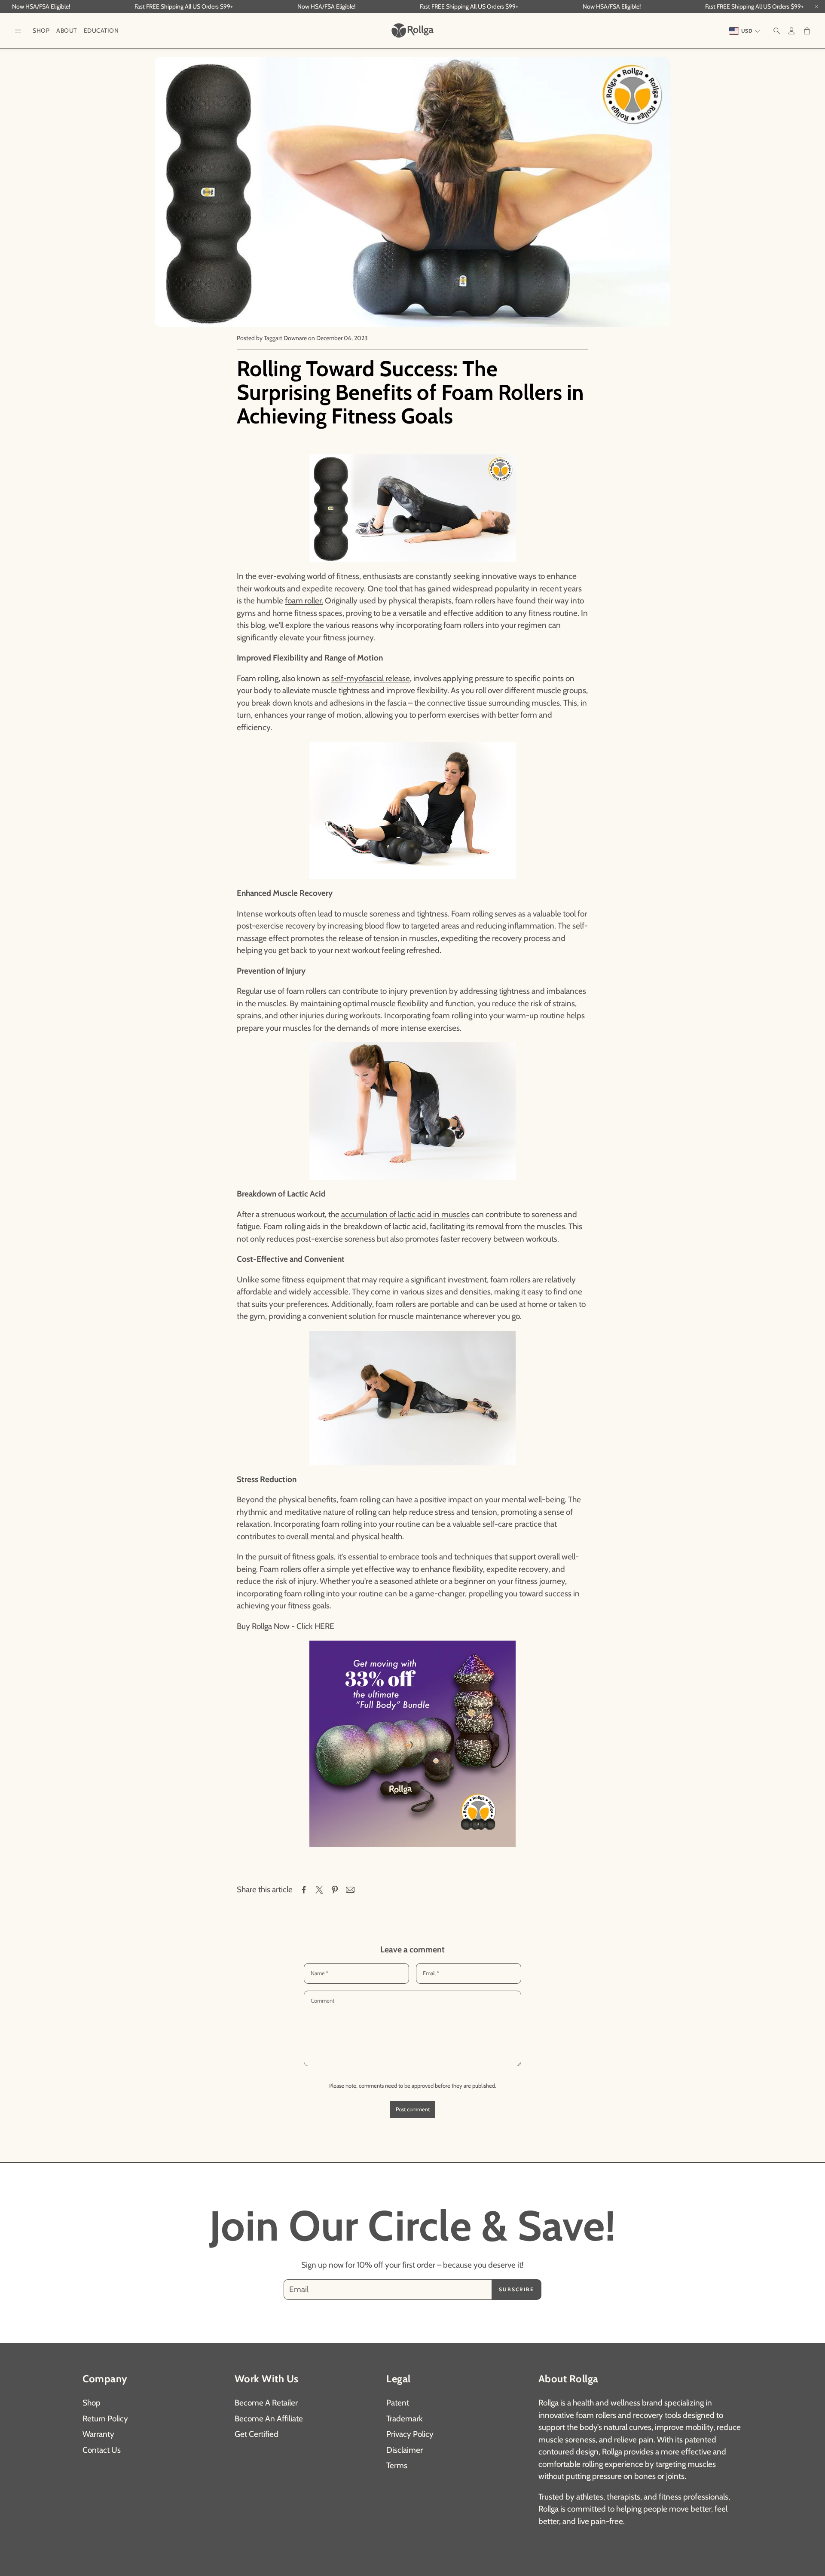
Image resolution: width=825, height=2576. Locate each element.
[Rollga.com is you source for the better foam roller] (412, 1744)
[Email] (350, 1890)
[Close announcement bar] (816, 6)
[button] (18, 31)
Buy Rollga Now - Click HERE (286, 1626)
